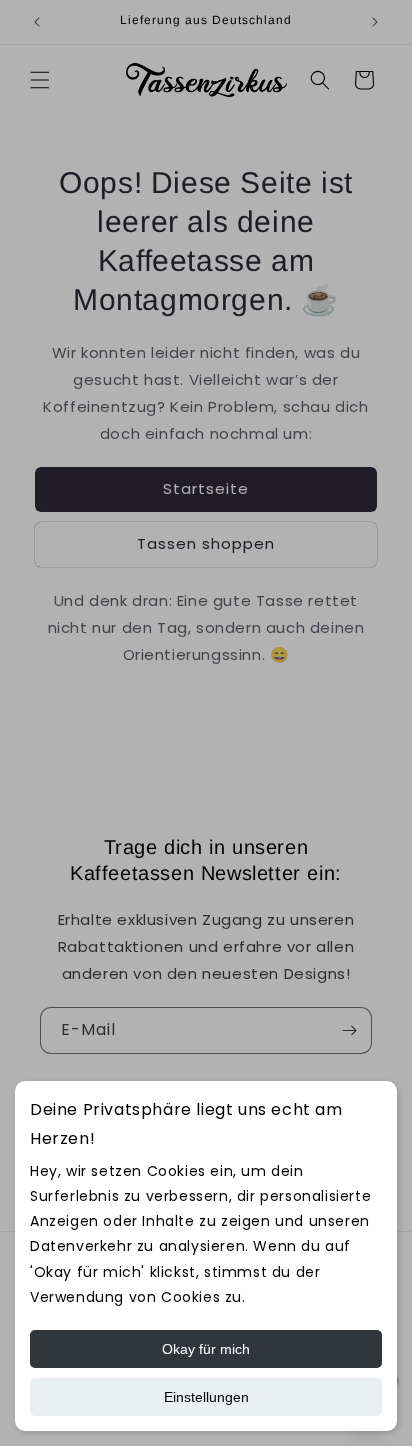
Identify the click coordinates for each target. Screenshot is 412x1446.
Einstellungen (206, 1397)
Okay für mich (206, 1349)
